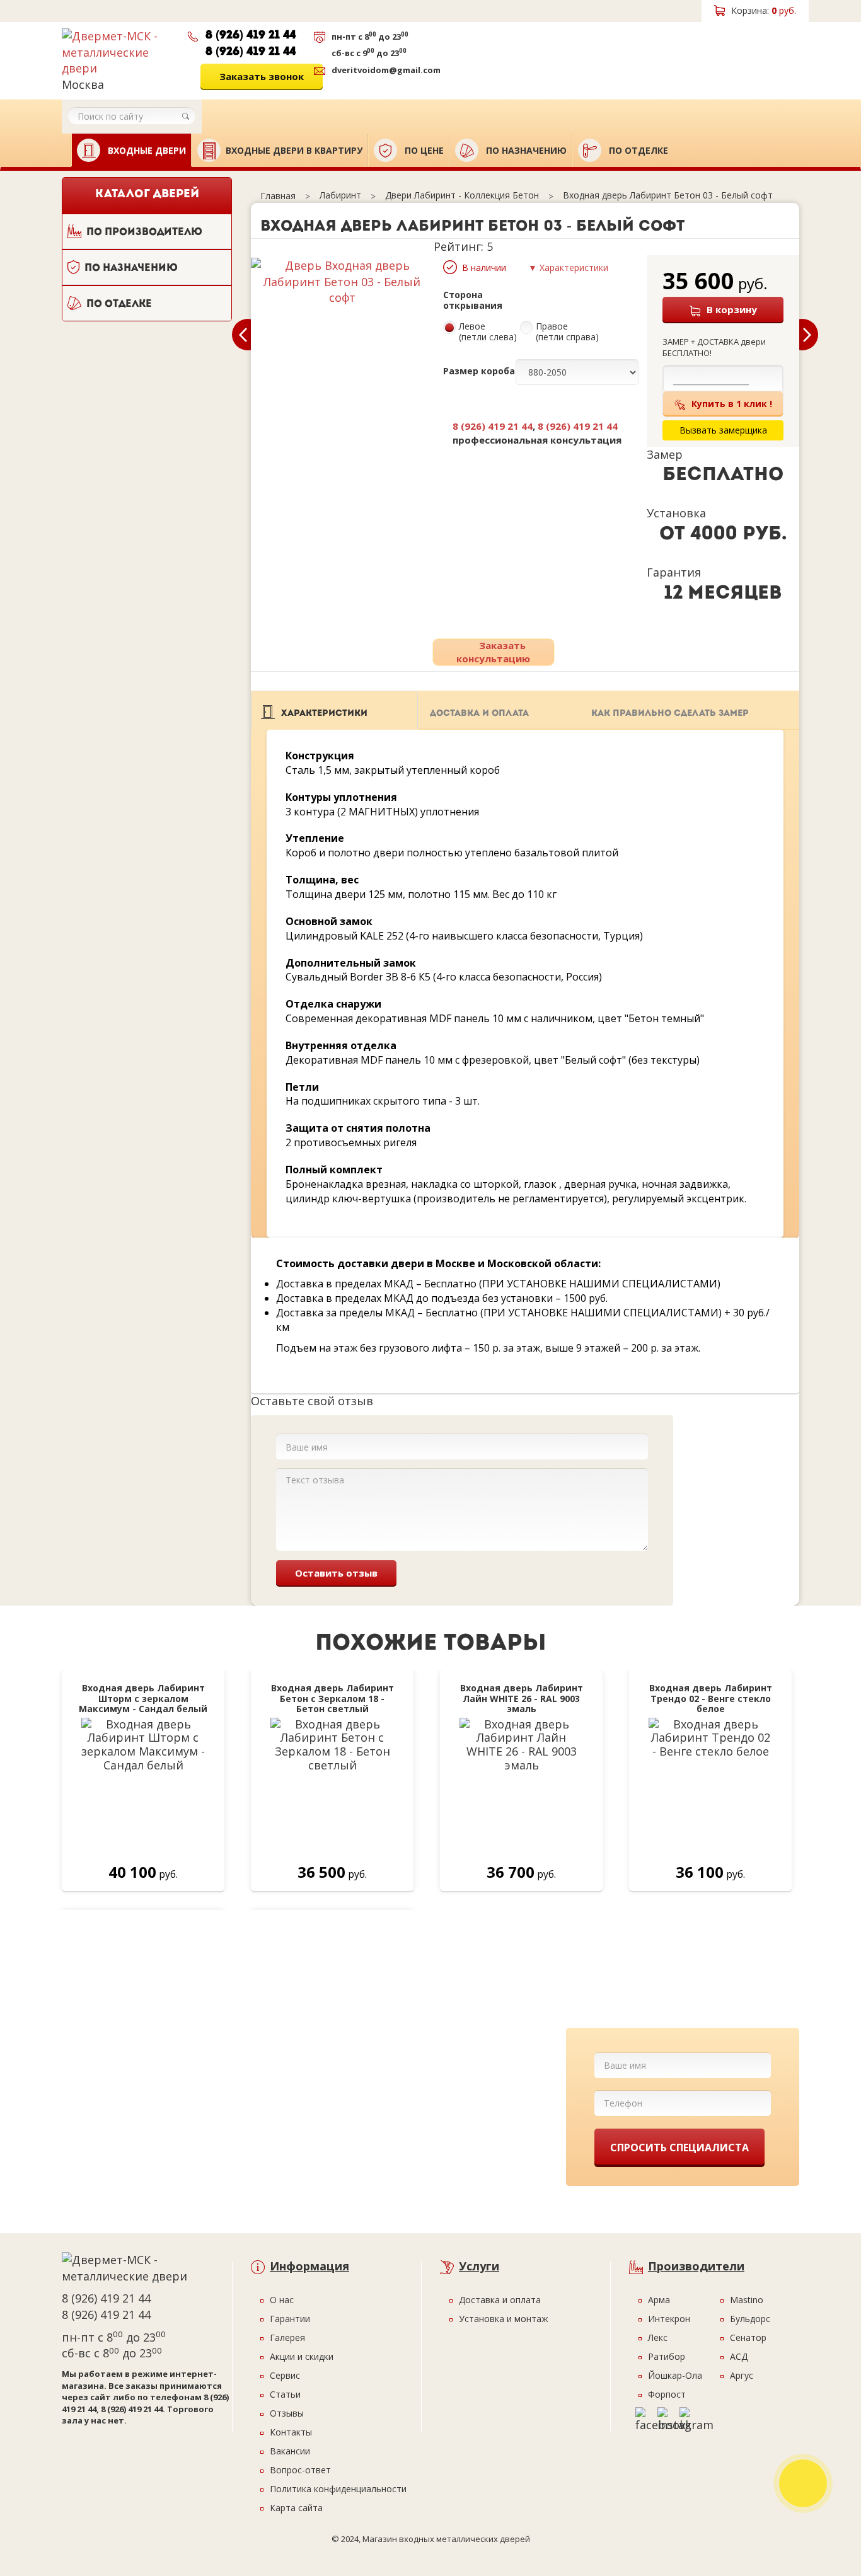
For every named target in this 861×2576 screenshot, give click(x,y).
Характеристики (324, 714)
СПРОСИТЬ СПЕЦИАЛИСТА (679, 2148)
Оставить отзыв (336, 1573)
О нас (282, 2300)
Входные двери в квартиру (294, 150)
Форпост (667, 2394)
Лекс (658, 2337)
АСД (739, 2356)
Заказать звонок (262, 76)
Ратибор (667, 2356)
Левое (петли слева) (488, 332)
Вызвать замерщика (515, 55)
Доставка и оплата (479, 714)
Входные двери (146, 150)
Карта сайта (296, 2508)
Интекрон (669, 2319)
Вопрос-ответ (300, 2470)
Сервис (285, 2375)
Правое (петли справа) (567, 332)
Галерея (287, 2337)
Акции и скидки (302, 2356)
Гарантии (290, 2319)
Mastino (747, 2300)
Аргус (742, 2375)
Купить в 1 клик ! (732, 404)
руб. (764, 10)
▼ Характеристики (568, 267)
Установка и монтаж (504, 2319)
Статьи (285, 2394)
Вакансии (290, 2451)
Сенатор (748, 2337)
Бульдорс (750, 2319)
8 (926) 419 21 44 (251, 36)
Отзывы (287, 2413)
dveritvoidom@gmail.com (386, 70)
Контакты (291, 2432)
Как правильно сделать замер (670, 714)
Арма (659, 2300)
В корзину (732, 309)
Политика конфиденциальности (338, 2489)
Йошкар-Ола (675, 2375)
